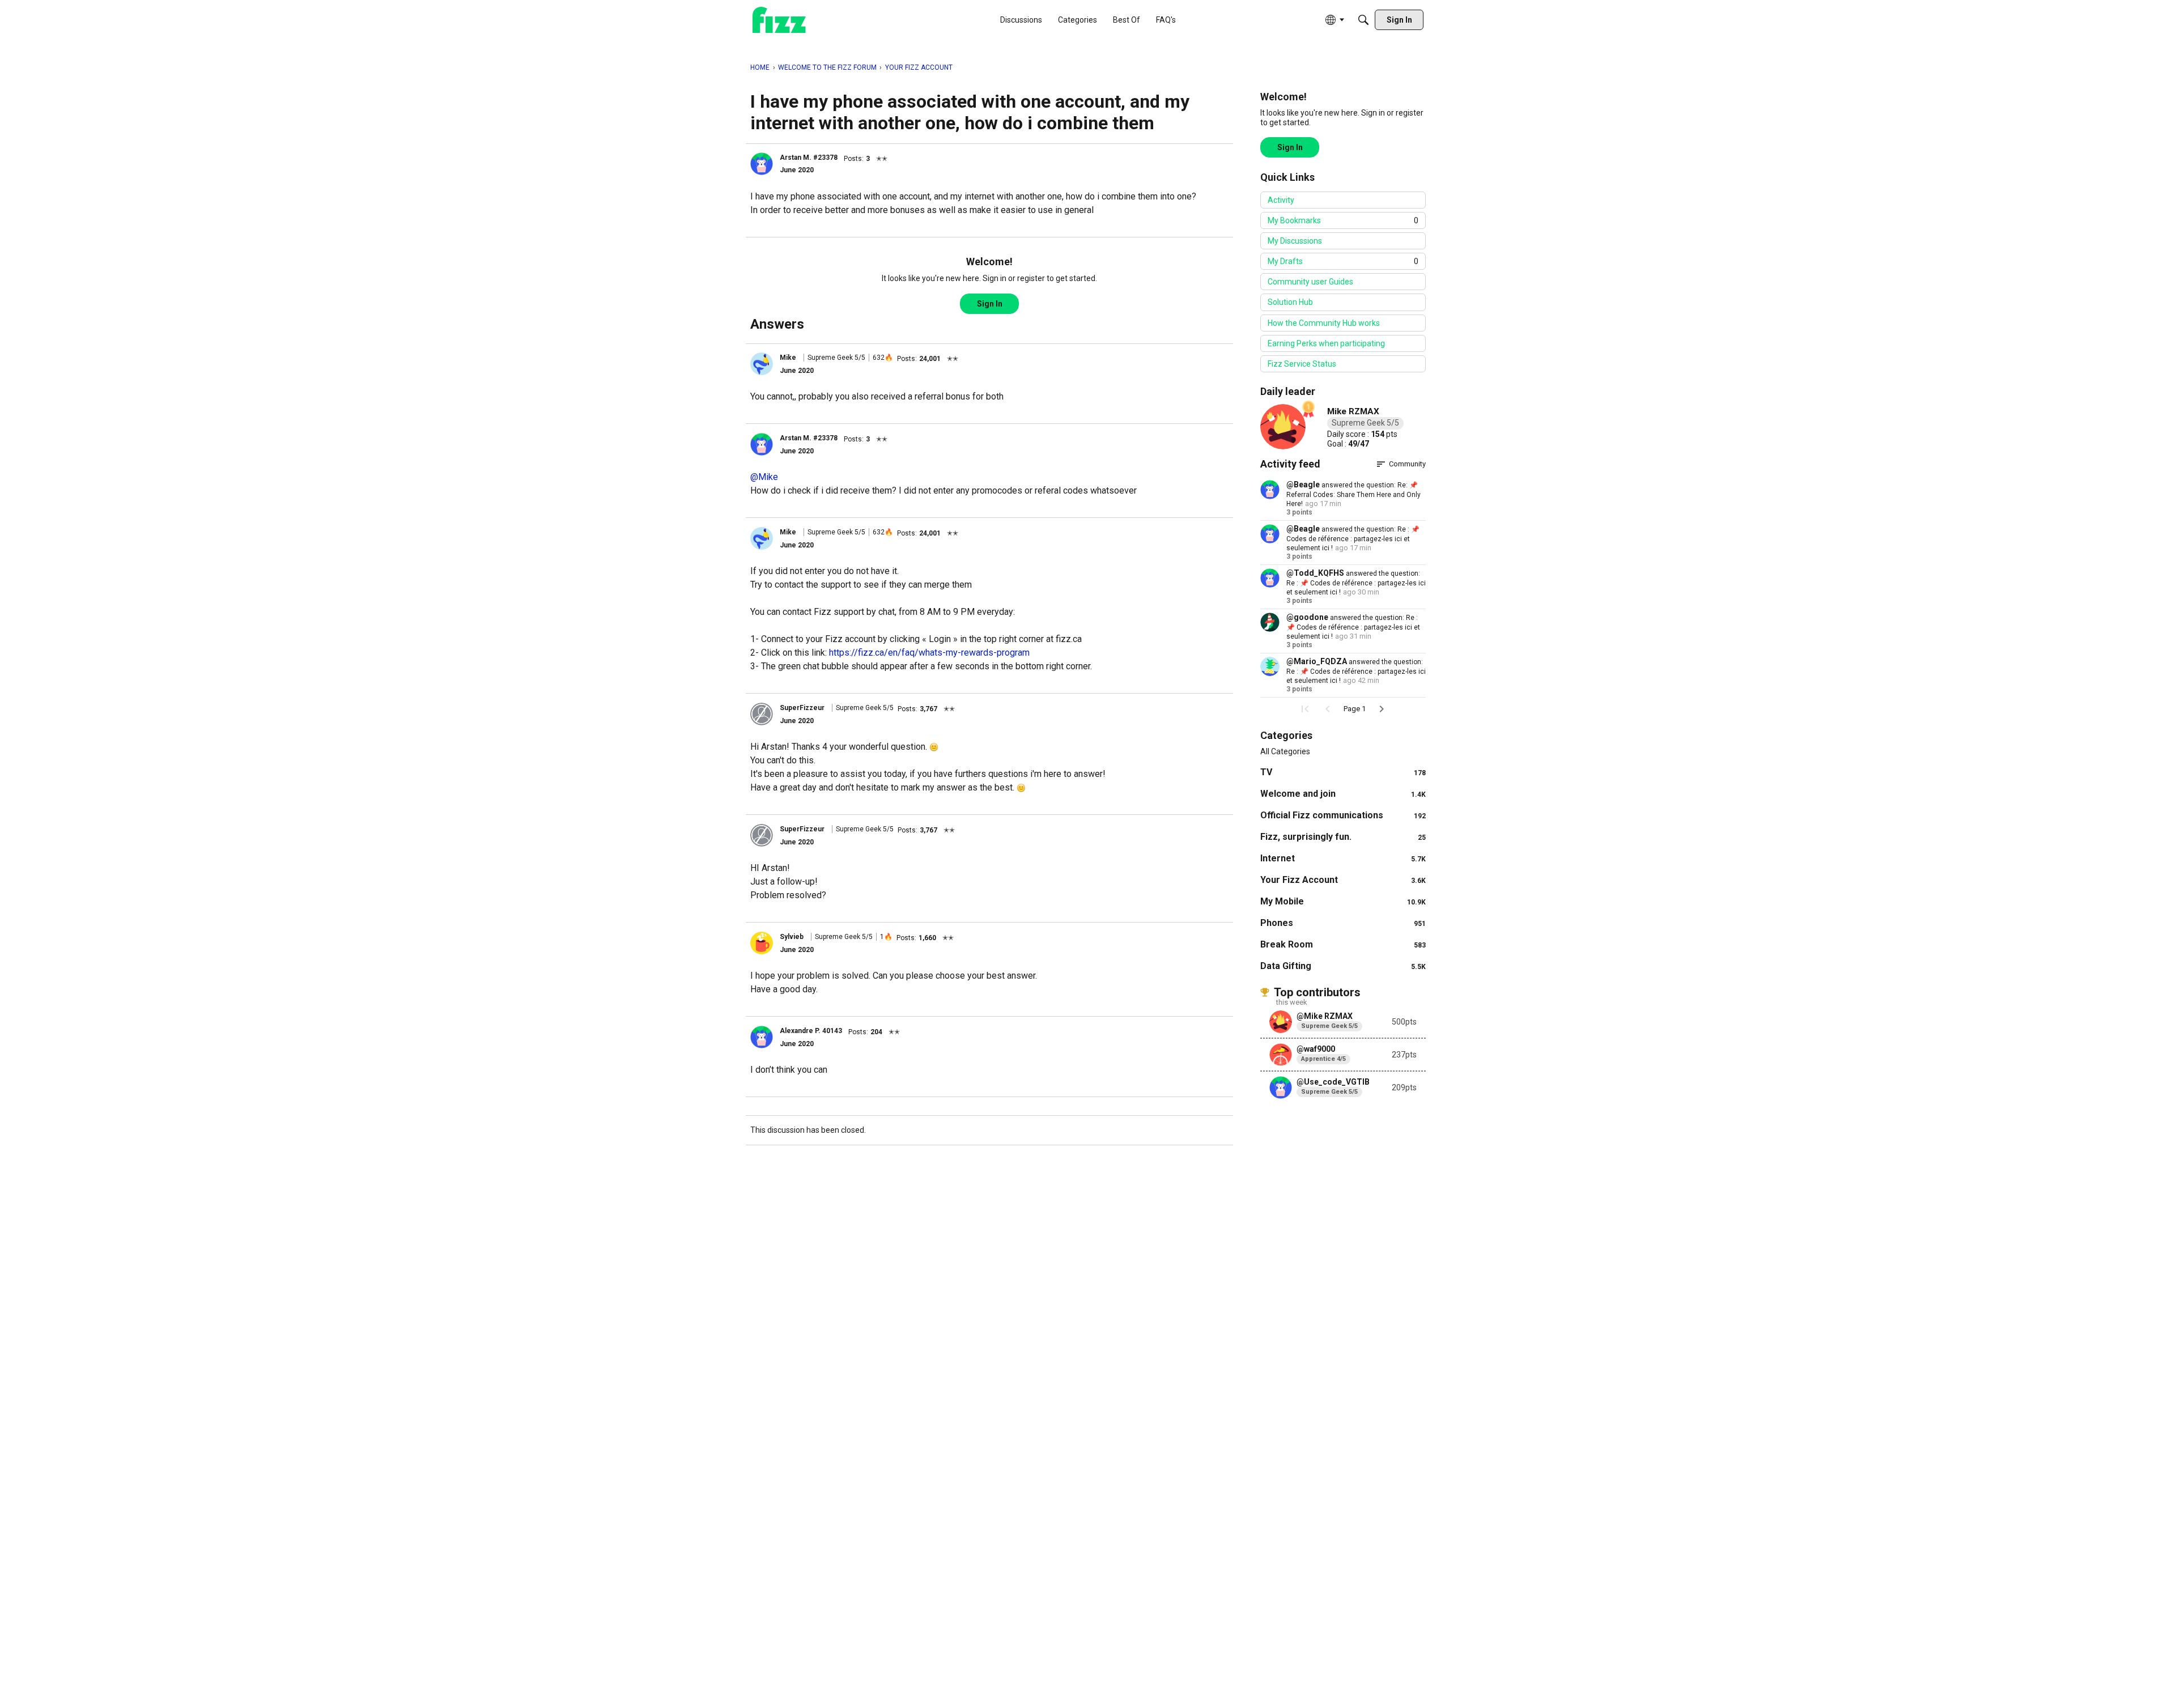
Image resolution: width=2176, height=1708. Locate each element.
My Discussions (1295, 241)
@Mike (764, 477)
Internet (1343, 858)
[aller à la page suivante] (1382, 709)
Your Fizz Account (1343, 880)
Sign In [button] (990, 304)
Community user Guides (1310, 282)
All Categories (1285, 751)
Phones (1343, 923)
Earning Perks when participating (1326, 343)
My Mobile (1343, 901)
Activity (1281, 200)
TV (1343, 772)
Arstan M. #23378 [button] (809, 158)
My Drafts (1343, 261)
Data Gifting (1343, 966)
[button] (762, 164)
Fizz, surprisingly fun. (1343, 837)
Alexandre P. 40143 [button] (811, 1031)
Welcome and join (1343, 794)
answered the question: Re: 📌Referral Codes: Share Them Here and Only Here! (1353, 494)
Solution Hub (1290, 302)
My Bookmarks (1343, 220)
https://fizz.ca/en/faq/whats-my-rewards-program (929, 653)
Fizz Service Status (1302, 364)
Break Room (1343, 944)
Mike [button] (788, 358)
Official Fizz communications (1343, 815)
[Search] (1363, 20)
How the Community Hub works (1324, 323)
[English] (779, 20)
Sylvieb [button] (792, 937)
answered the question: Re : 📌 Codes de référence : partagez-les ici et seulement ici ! (1353, 539)
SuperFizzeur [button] (802, 708)
